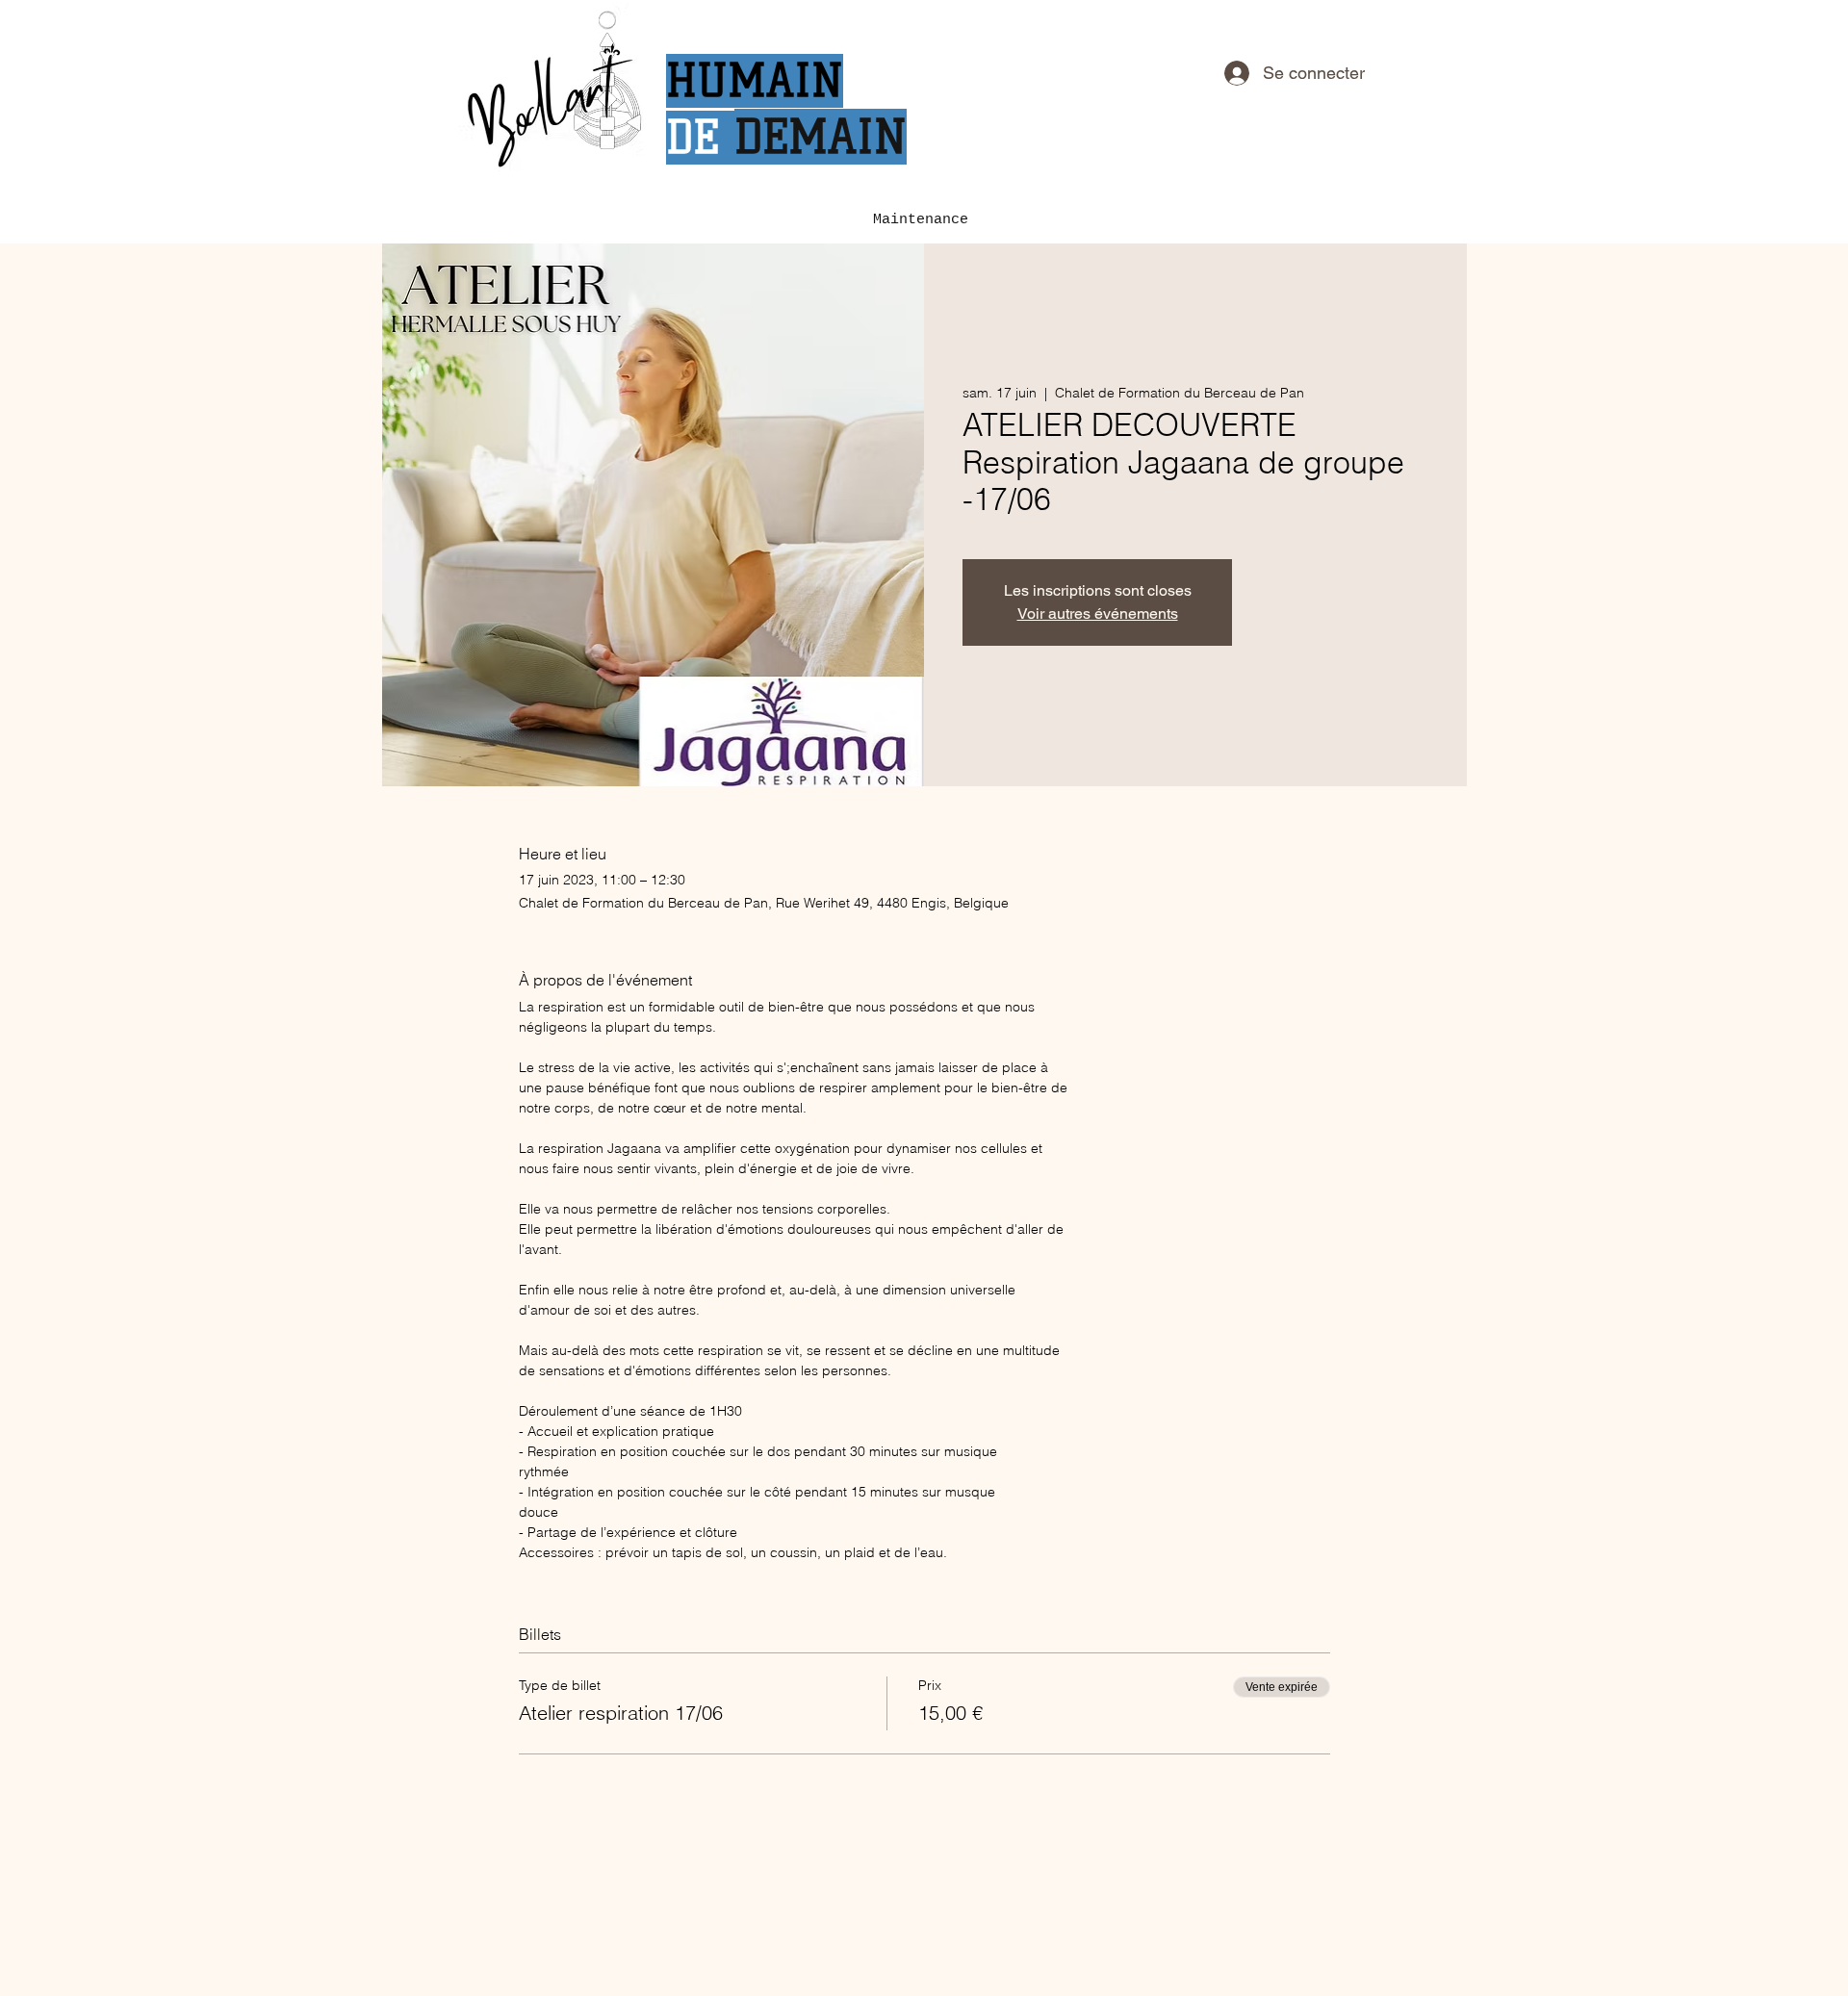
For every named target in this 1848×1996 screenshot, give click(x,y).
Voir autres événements (1098, 614)
